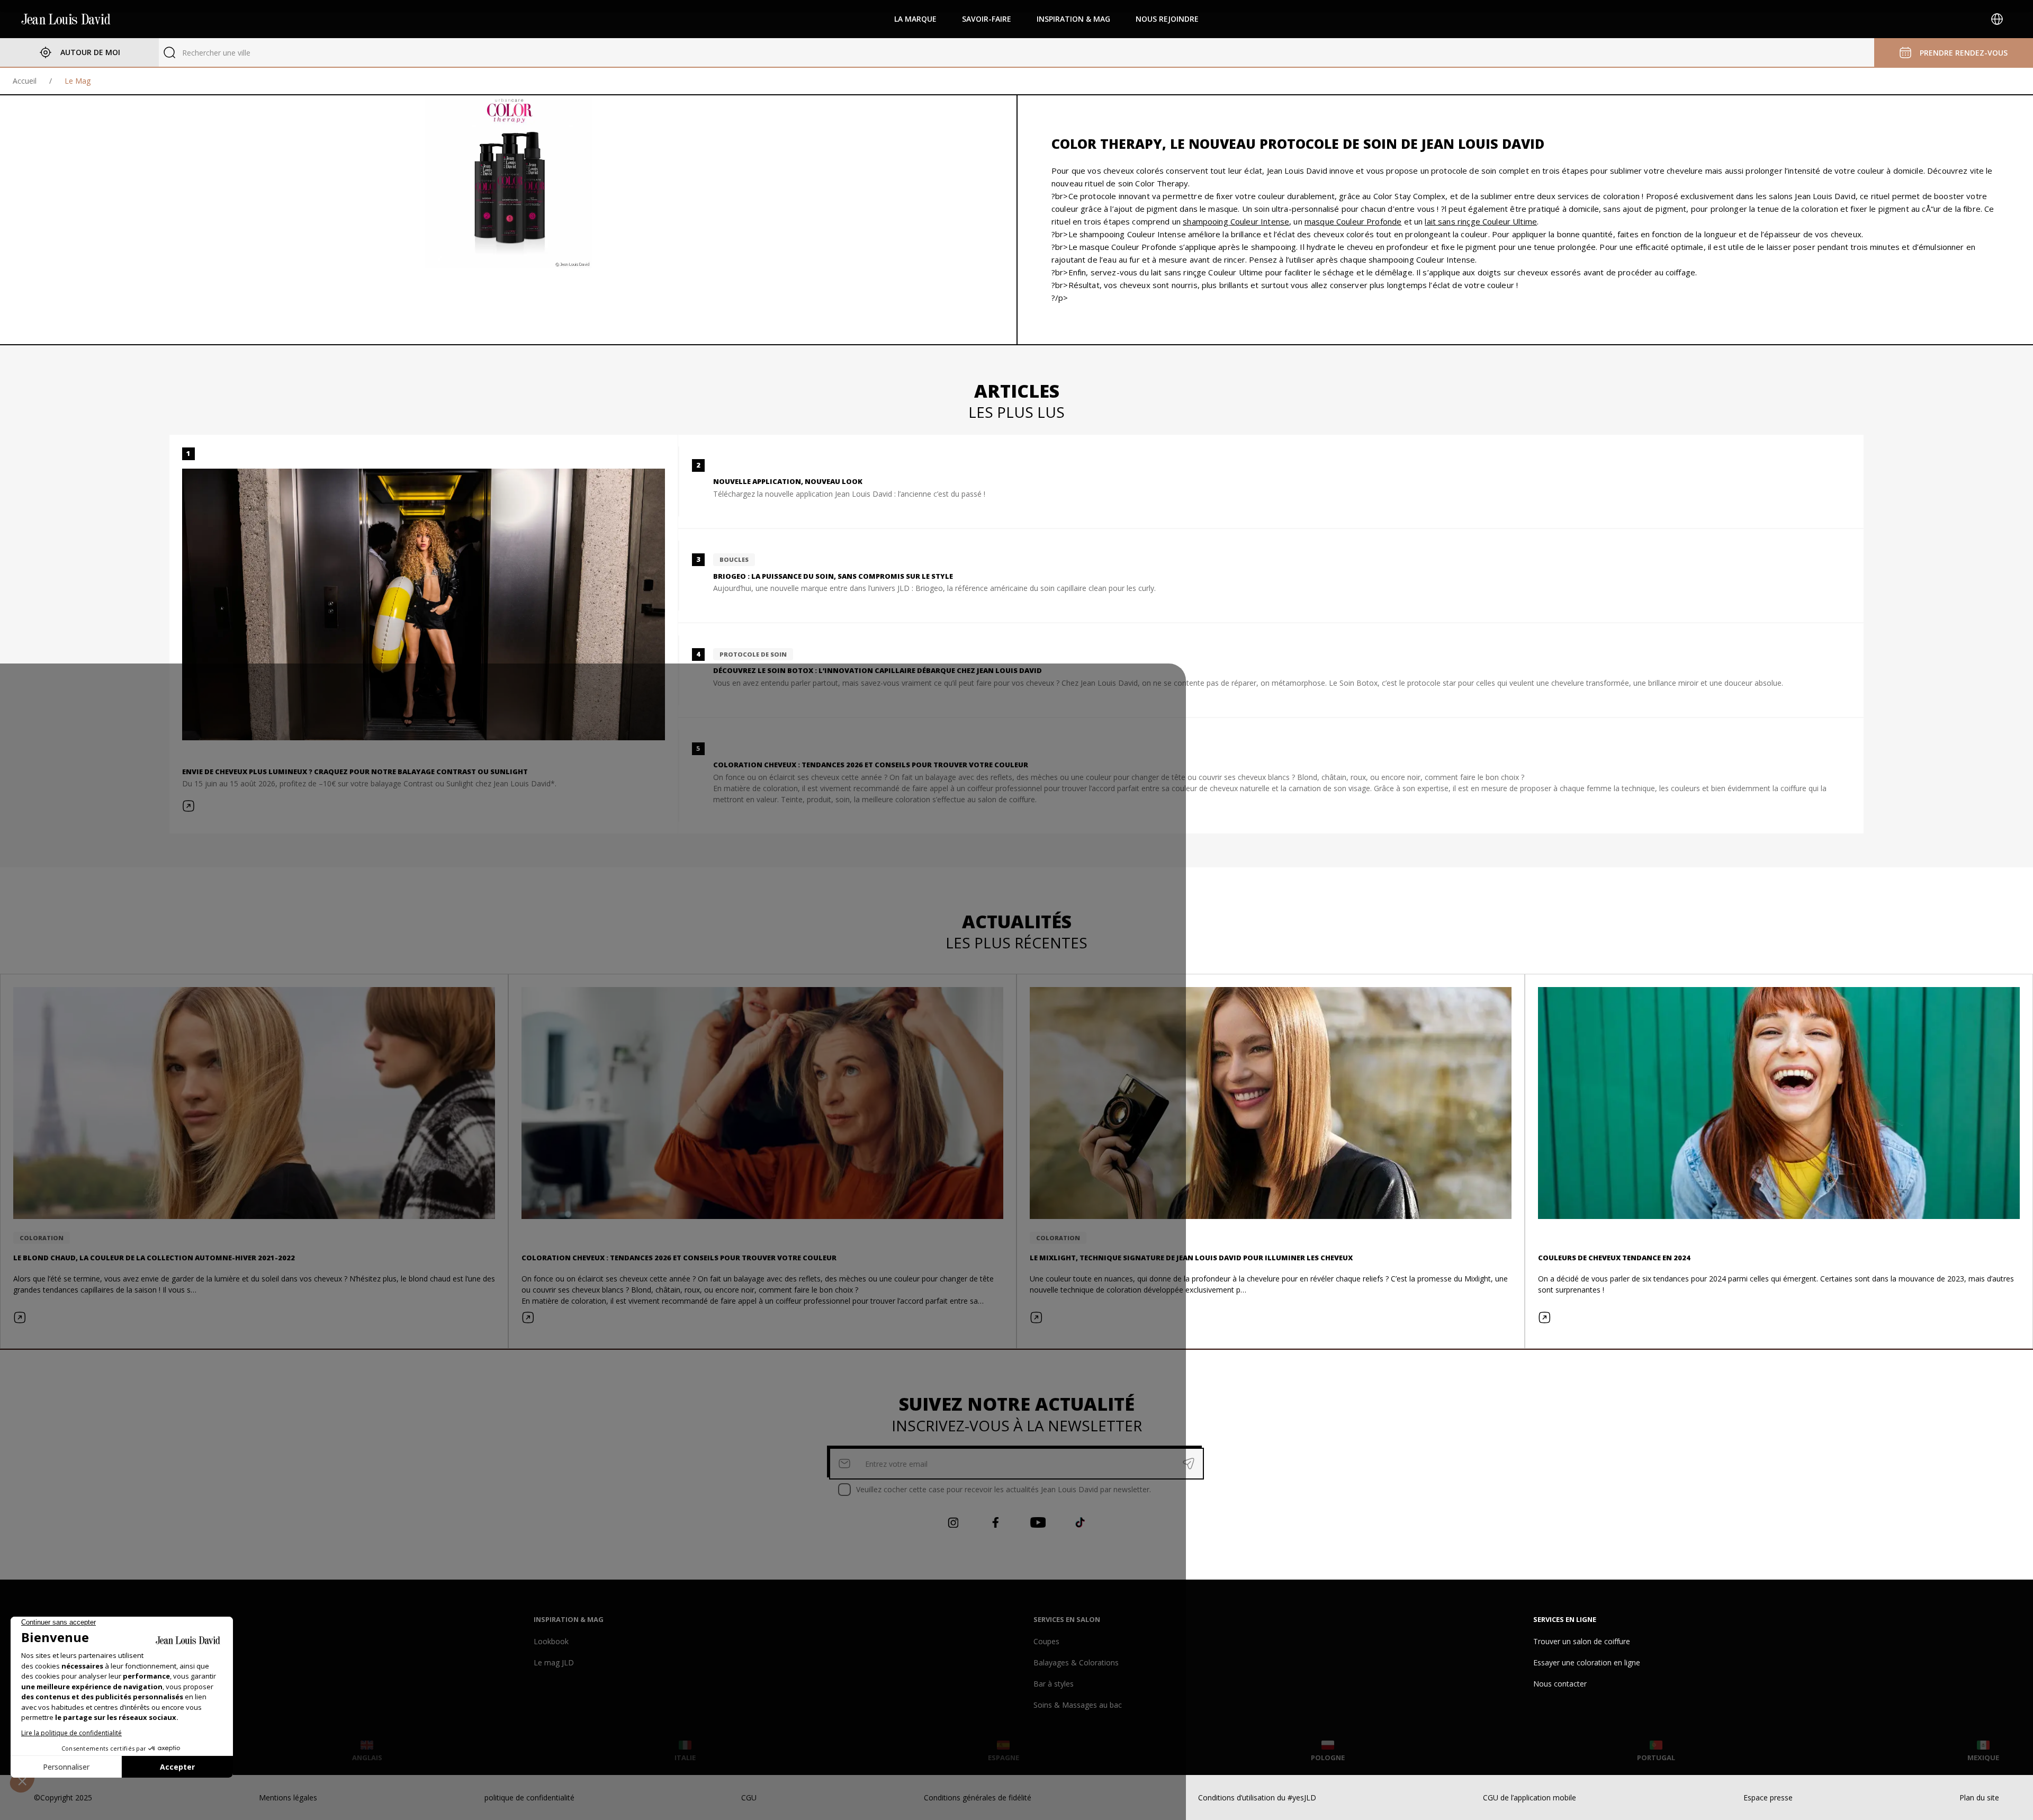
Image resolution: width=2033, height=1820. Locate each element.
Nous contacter (1560, 1684)
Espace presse (1768, 1797)
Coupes (1046, 1641)
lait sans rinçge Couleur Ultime (1481, 221)
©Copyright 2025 (63, 1797)
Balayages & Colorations (1076, 1662)
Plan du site (1979, 1797)
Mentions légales (288, 1797)
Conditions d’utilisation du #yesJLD (1257, 1797)
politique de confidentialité (529, 1797)
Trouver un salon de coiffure (1582, 1641)
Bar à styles (1054, 1684)
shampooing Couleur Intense (1236, 221)
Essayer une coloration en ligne (1587, 1662)
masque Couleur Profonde (1353, 221)
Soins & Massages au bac (1078, 1705)
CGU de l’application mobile (1530, 1797)
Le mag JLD (554, 1662)
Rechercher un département (230, 53)
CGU (749, 1797)
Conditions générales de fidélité (978, 1797)
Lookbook (551, 1641)
